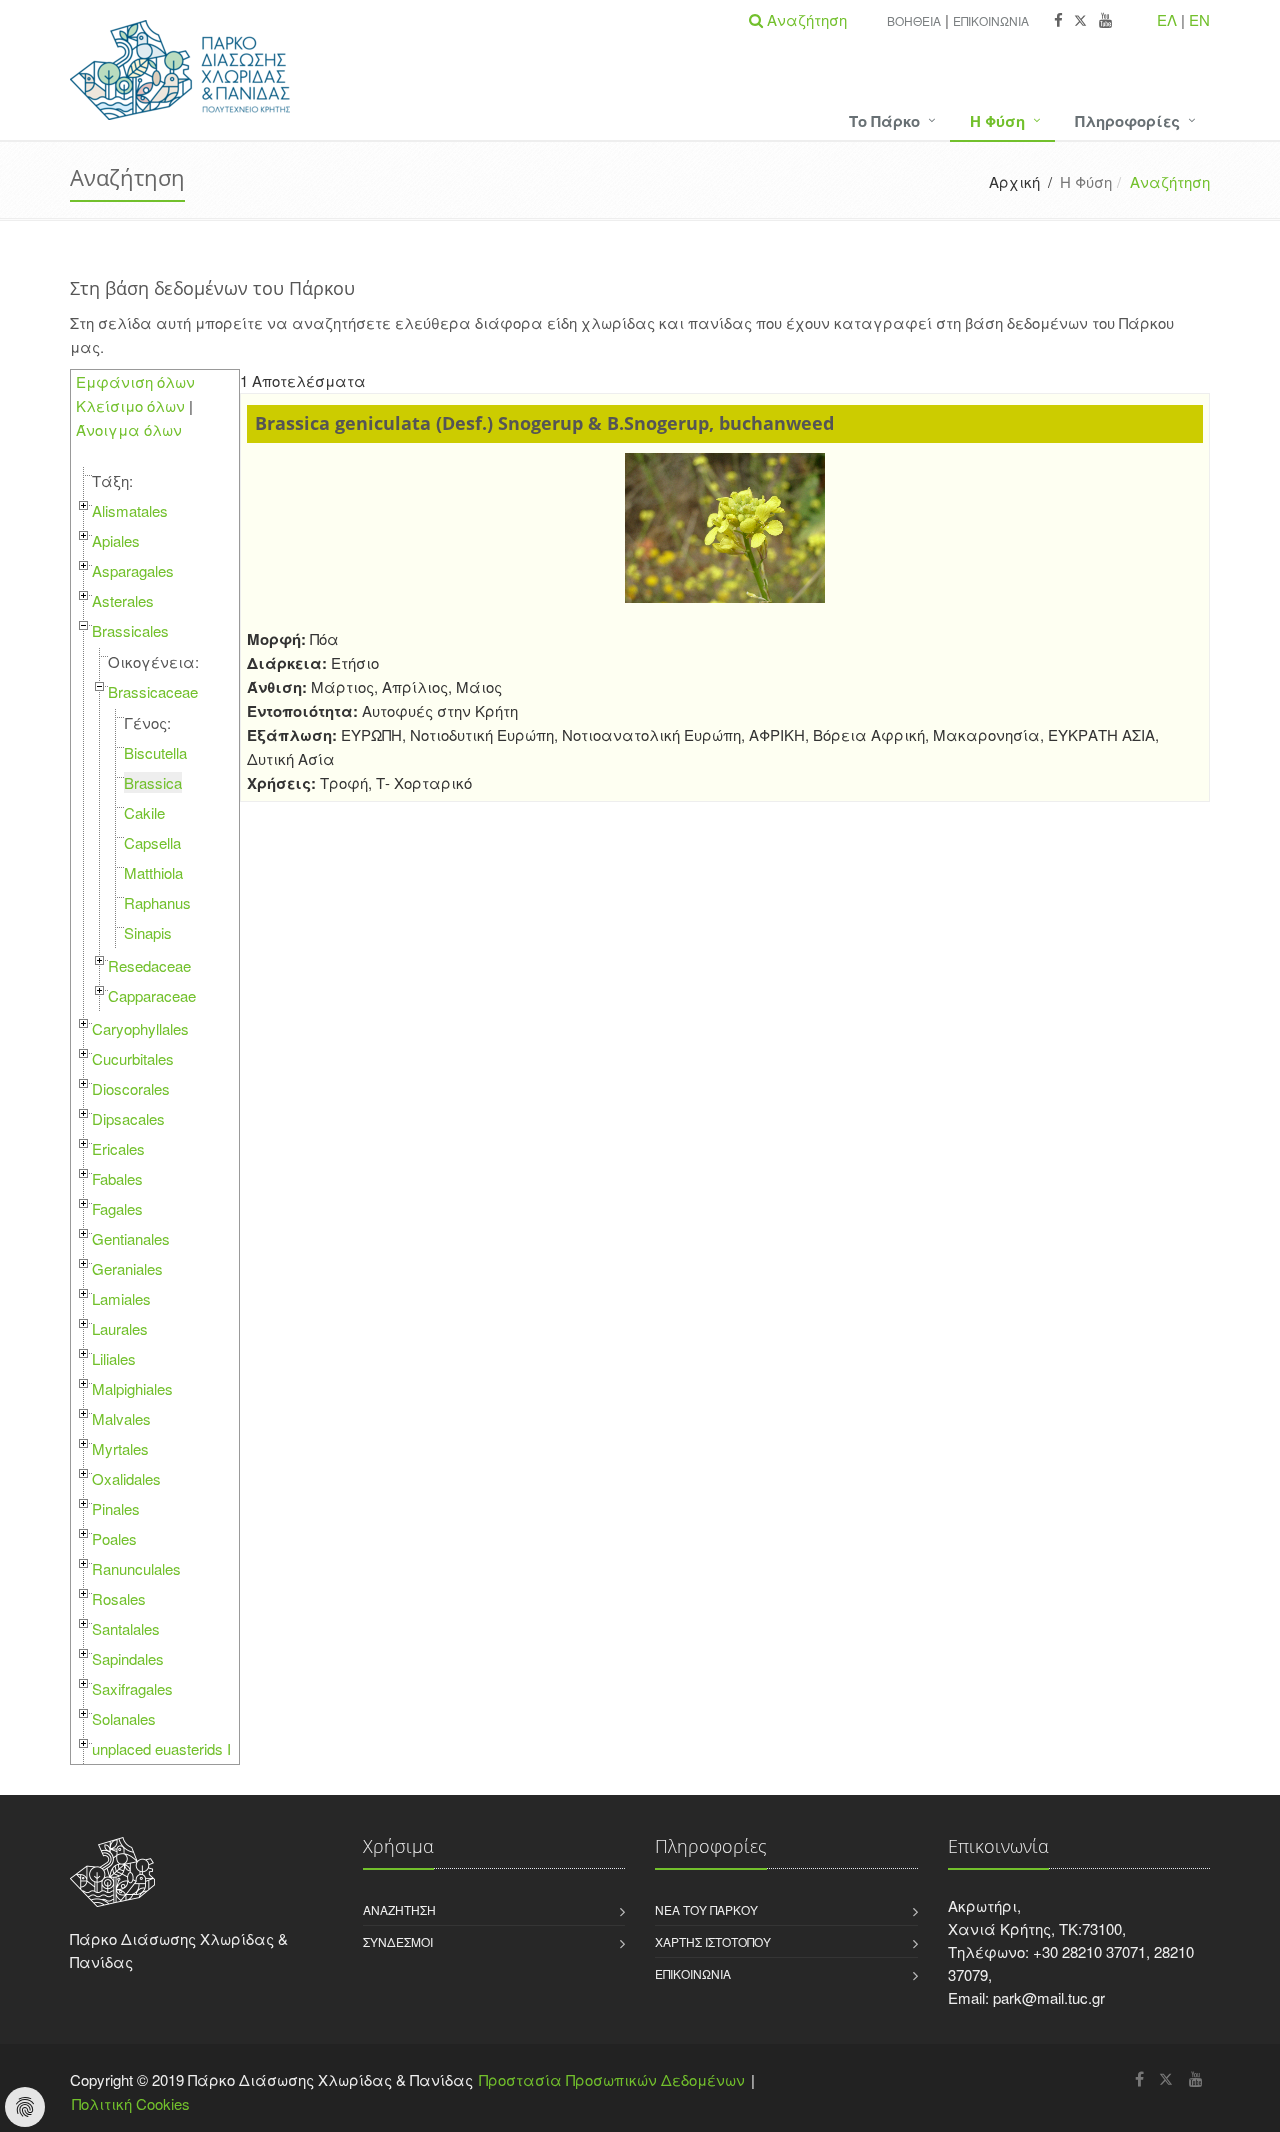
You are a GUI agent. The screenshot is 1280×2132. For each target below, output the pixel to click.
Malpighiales (132, 1388)
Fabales (117, 1178)
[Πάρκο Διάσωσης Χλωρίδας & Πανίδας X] (1081, 20)
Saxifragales (132, 1688)
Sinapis (148, 932)
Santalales (126, 1628)
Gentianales (131, 1238)
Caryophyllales (140, 1028)
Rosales (119, 1598)
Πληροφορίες (1127, 121)
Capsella (152, 842)
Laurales (120, 1328)
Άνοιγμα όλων (129, 429)
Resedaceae (149, 965)
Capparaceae (152, 995)
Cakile (144, 812)
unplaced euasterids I (161, 1748)
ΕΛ (1167, 19)
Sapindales (128, 1658)
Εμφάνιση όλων (135, 381)
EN (1199, 19)
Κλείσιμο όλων (130, 405)
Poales (114, 1538)
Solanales (124, 1718)
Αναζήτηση (399, 1909)
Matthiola (153, 872)
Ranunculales (136, 1568)
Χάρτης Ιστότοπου (713, 1941)
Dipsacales (128, 1118)
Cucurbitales (133, 1058)
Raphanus (157, 902)
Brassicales (130, 630)
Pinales (116, 1508)
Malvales (121, 1418)
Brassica (153, 782)
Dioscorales (131, 1088)
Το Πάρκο (884, 121)
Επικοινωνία (991, 20)
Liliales (114, 1358)
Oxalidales (126, 1478)
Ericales (118, 1148)
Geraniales (127, 1268)
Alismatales (130, 510)
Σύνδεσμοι (398, 1941)
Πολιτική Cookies (131, 2103)
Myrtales (120, 1448)
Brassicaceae (153, 691)
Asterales (123, 600)
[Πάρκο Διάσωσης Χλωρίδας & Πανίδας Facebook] (1058, 20)
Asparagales (133, 570)
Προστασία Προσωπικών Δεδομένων (612, 2079)
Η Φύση (997, 121)
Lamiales (121, 1298)
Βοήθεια (914, 20)
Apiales (116, 540)
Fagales (117, 1208)
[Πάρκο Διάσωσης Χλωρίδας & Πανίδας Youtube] (1105, 20)
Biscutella (155, 752)
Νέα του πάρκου (706, 1909)
